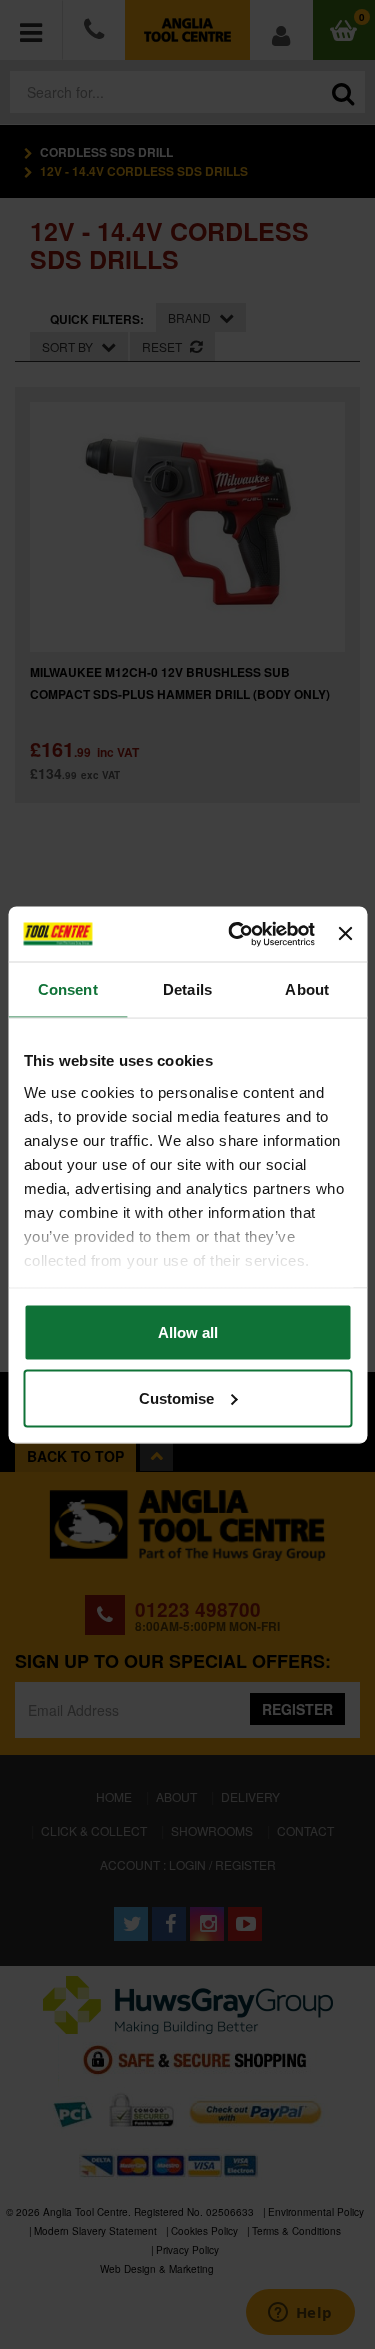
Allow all (188, 1332)
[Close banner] (345, 934)
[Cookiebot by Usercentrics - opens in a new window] (235, 934)
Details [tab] (187, 989)
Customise (176, 1397)
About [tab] (307, 989)
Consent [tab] (68, 989)
